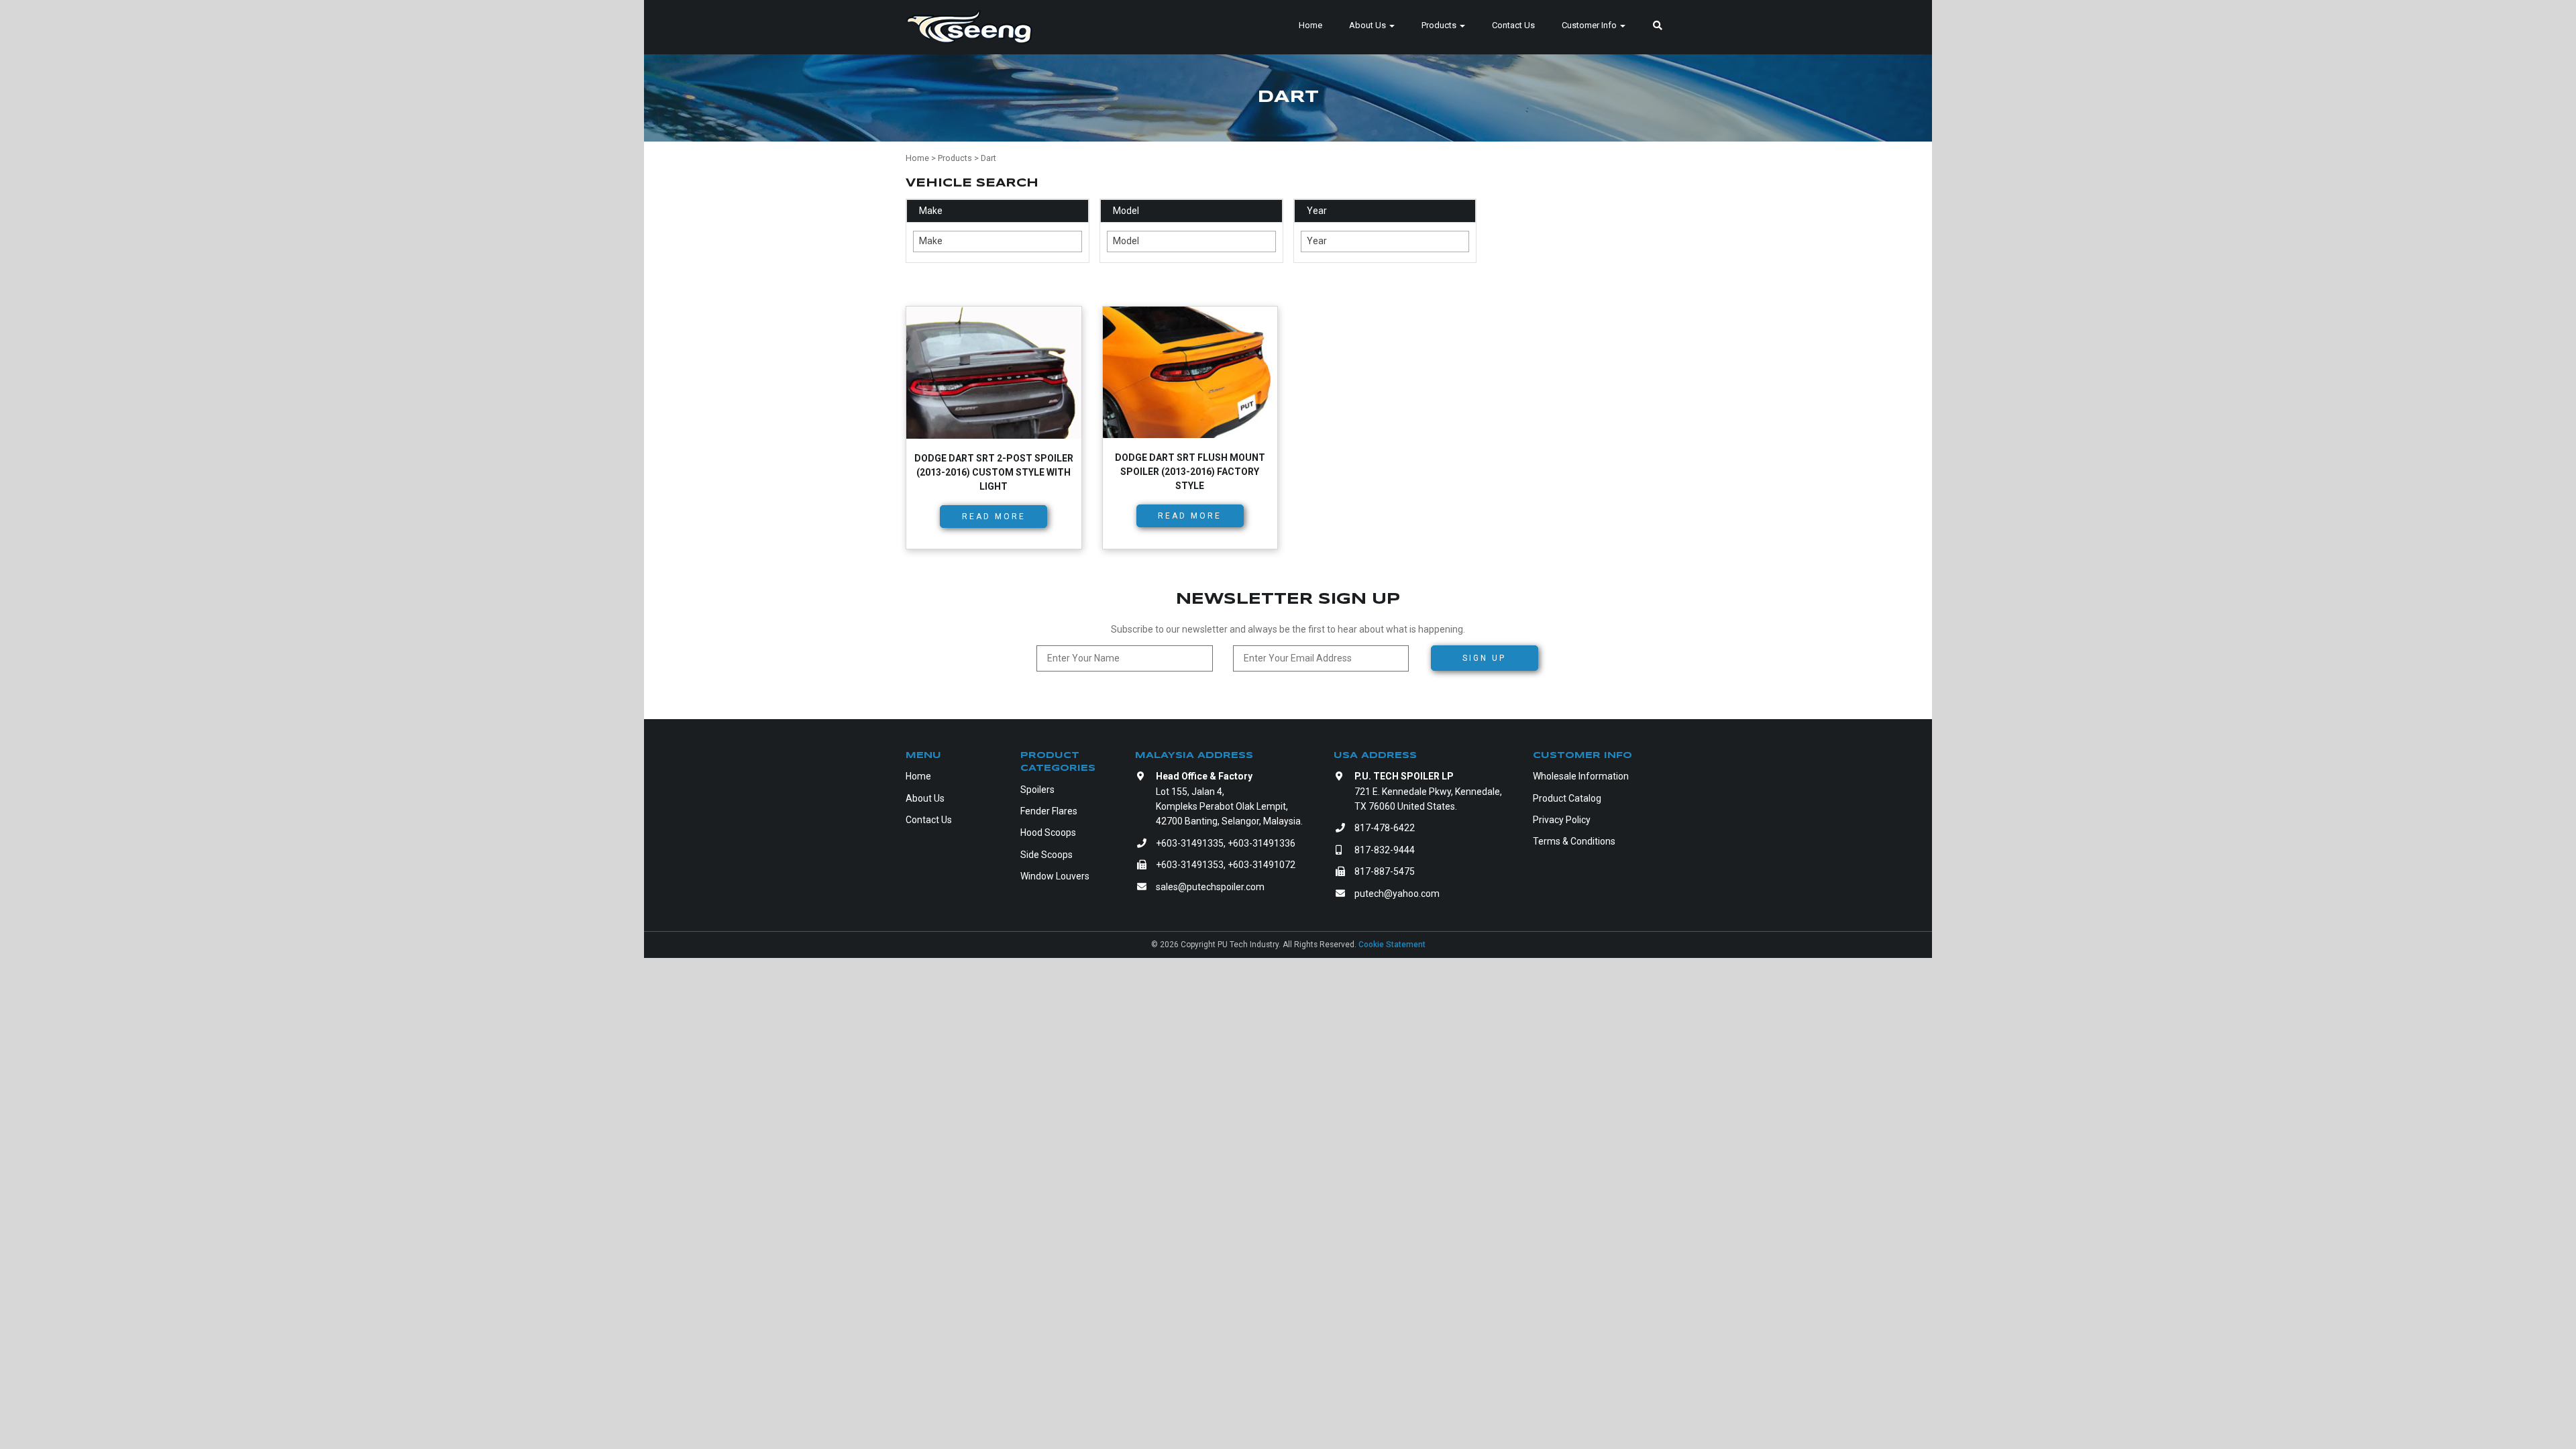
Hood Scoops (1048, 833)
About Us (1368, 25)
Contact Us (1513, 25)
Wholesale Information (1581, 776)
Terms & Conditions (1574, 841)
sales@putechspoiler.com (1210, 887)
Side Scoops (1046, 855)
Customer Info (1590, 25)
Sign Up (1484, 658)
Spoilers (1037, 790)
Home (1310, 25)
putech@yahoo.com (1397, 894)
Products (1440, 25)
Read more (994, 517)
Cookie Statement (1392, 945)
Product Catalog (1567, 798)
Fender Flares (1049, 811)
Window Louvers (1055, 876)
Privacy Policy (1562, 820)
